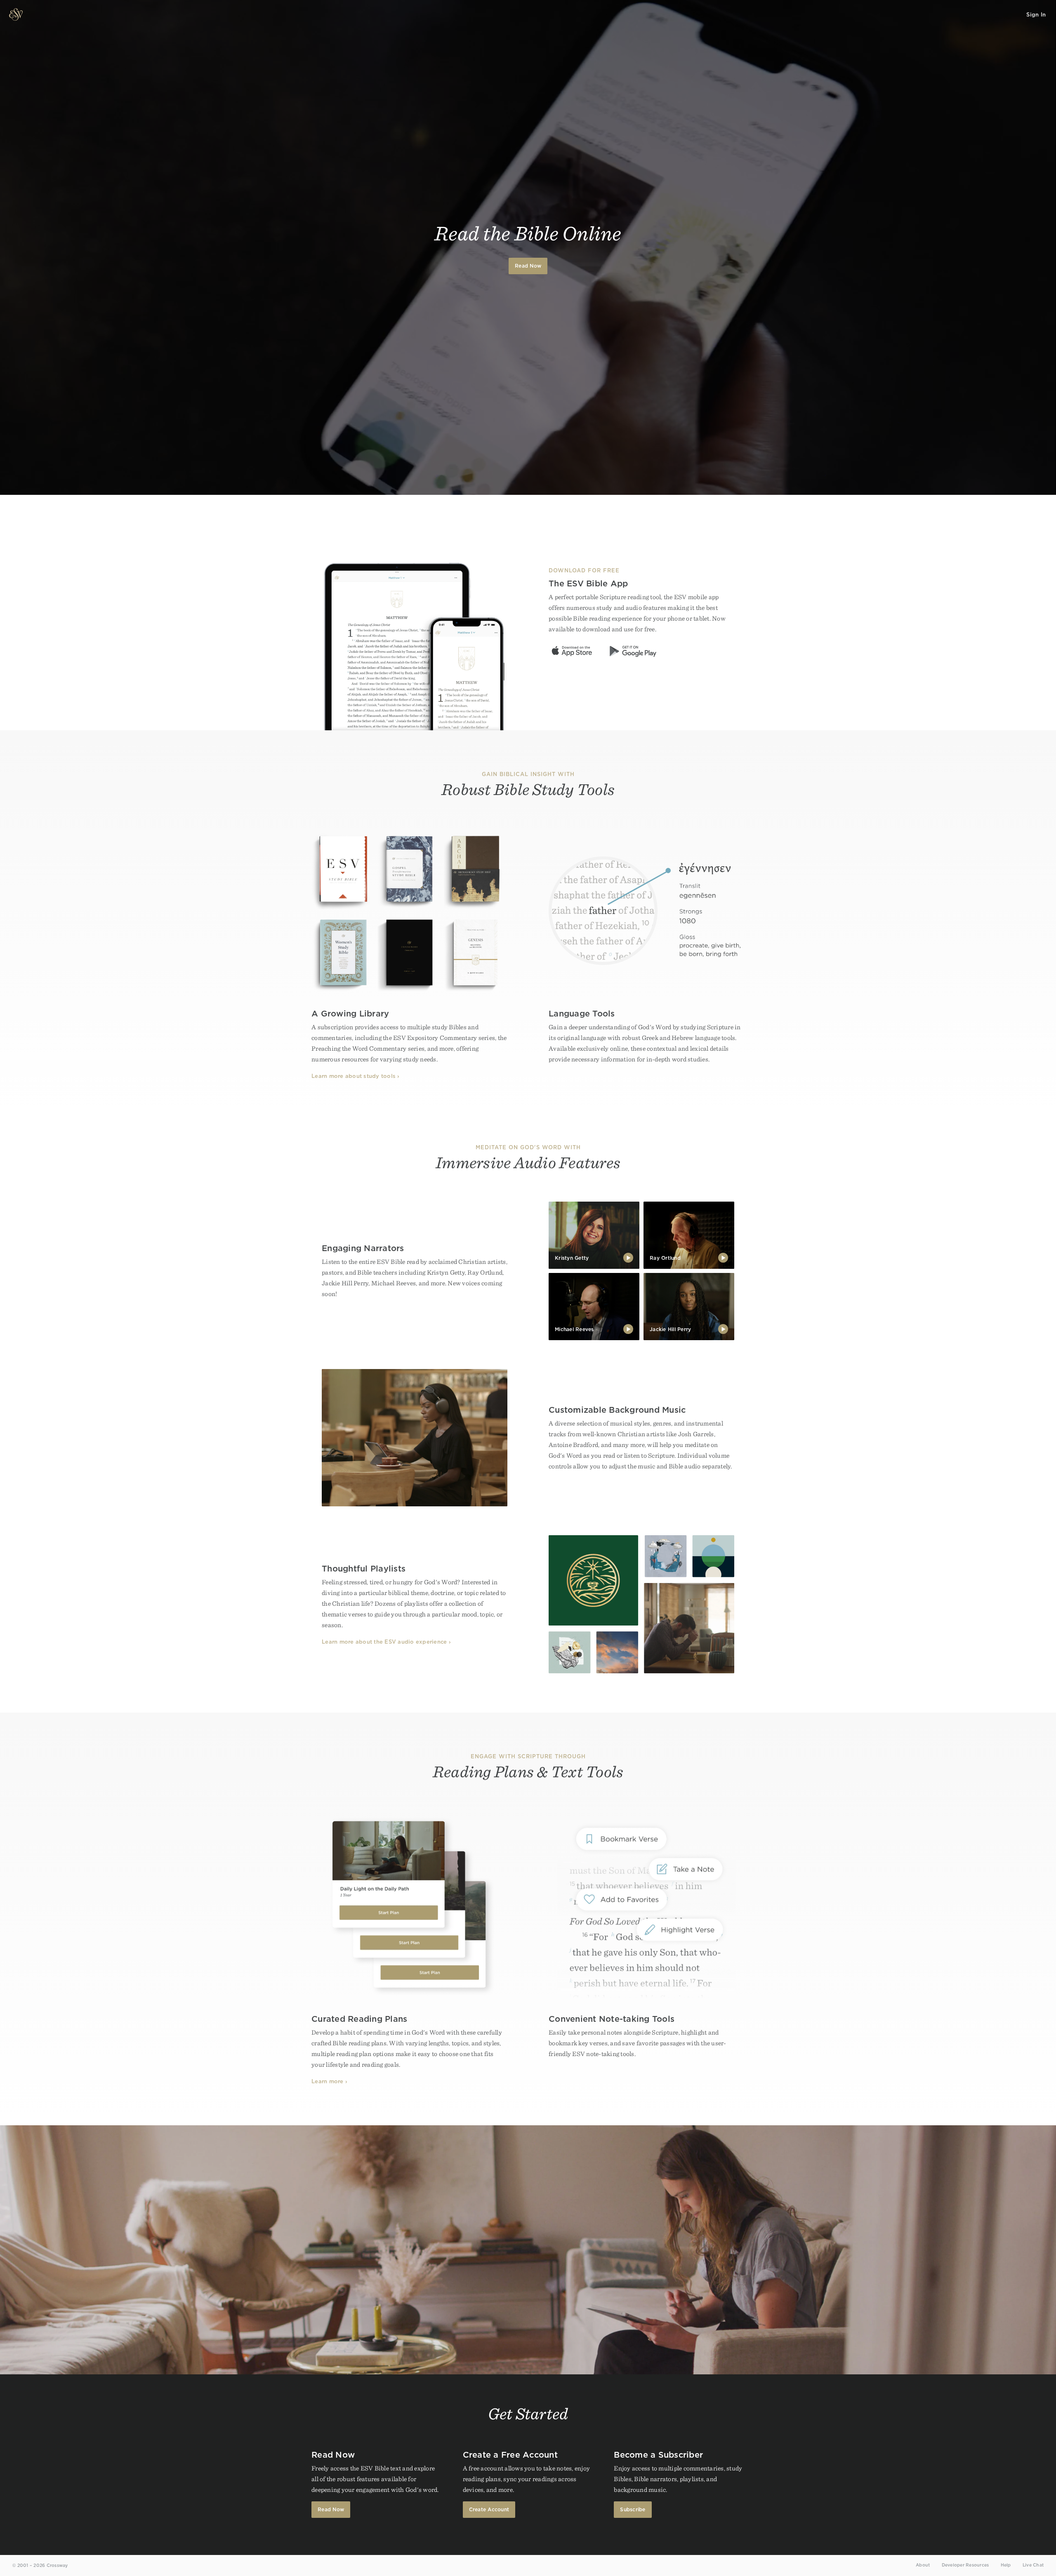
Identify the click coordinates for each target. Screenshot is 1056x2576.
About (923, 2565)
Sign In (1036, 15)
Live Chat (1033, 2565)
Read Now (528, 266)
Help (1006, 2565)
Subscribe (633, 2509)
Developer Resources (965, 2565)
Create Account (489, 2509)
